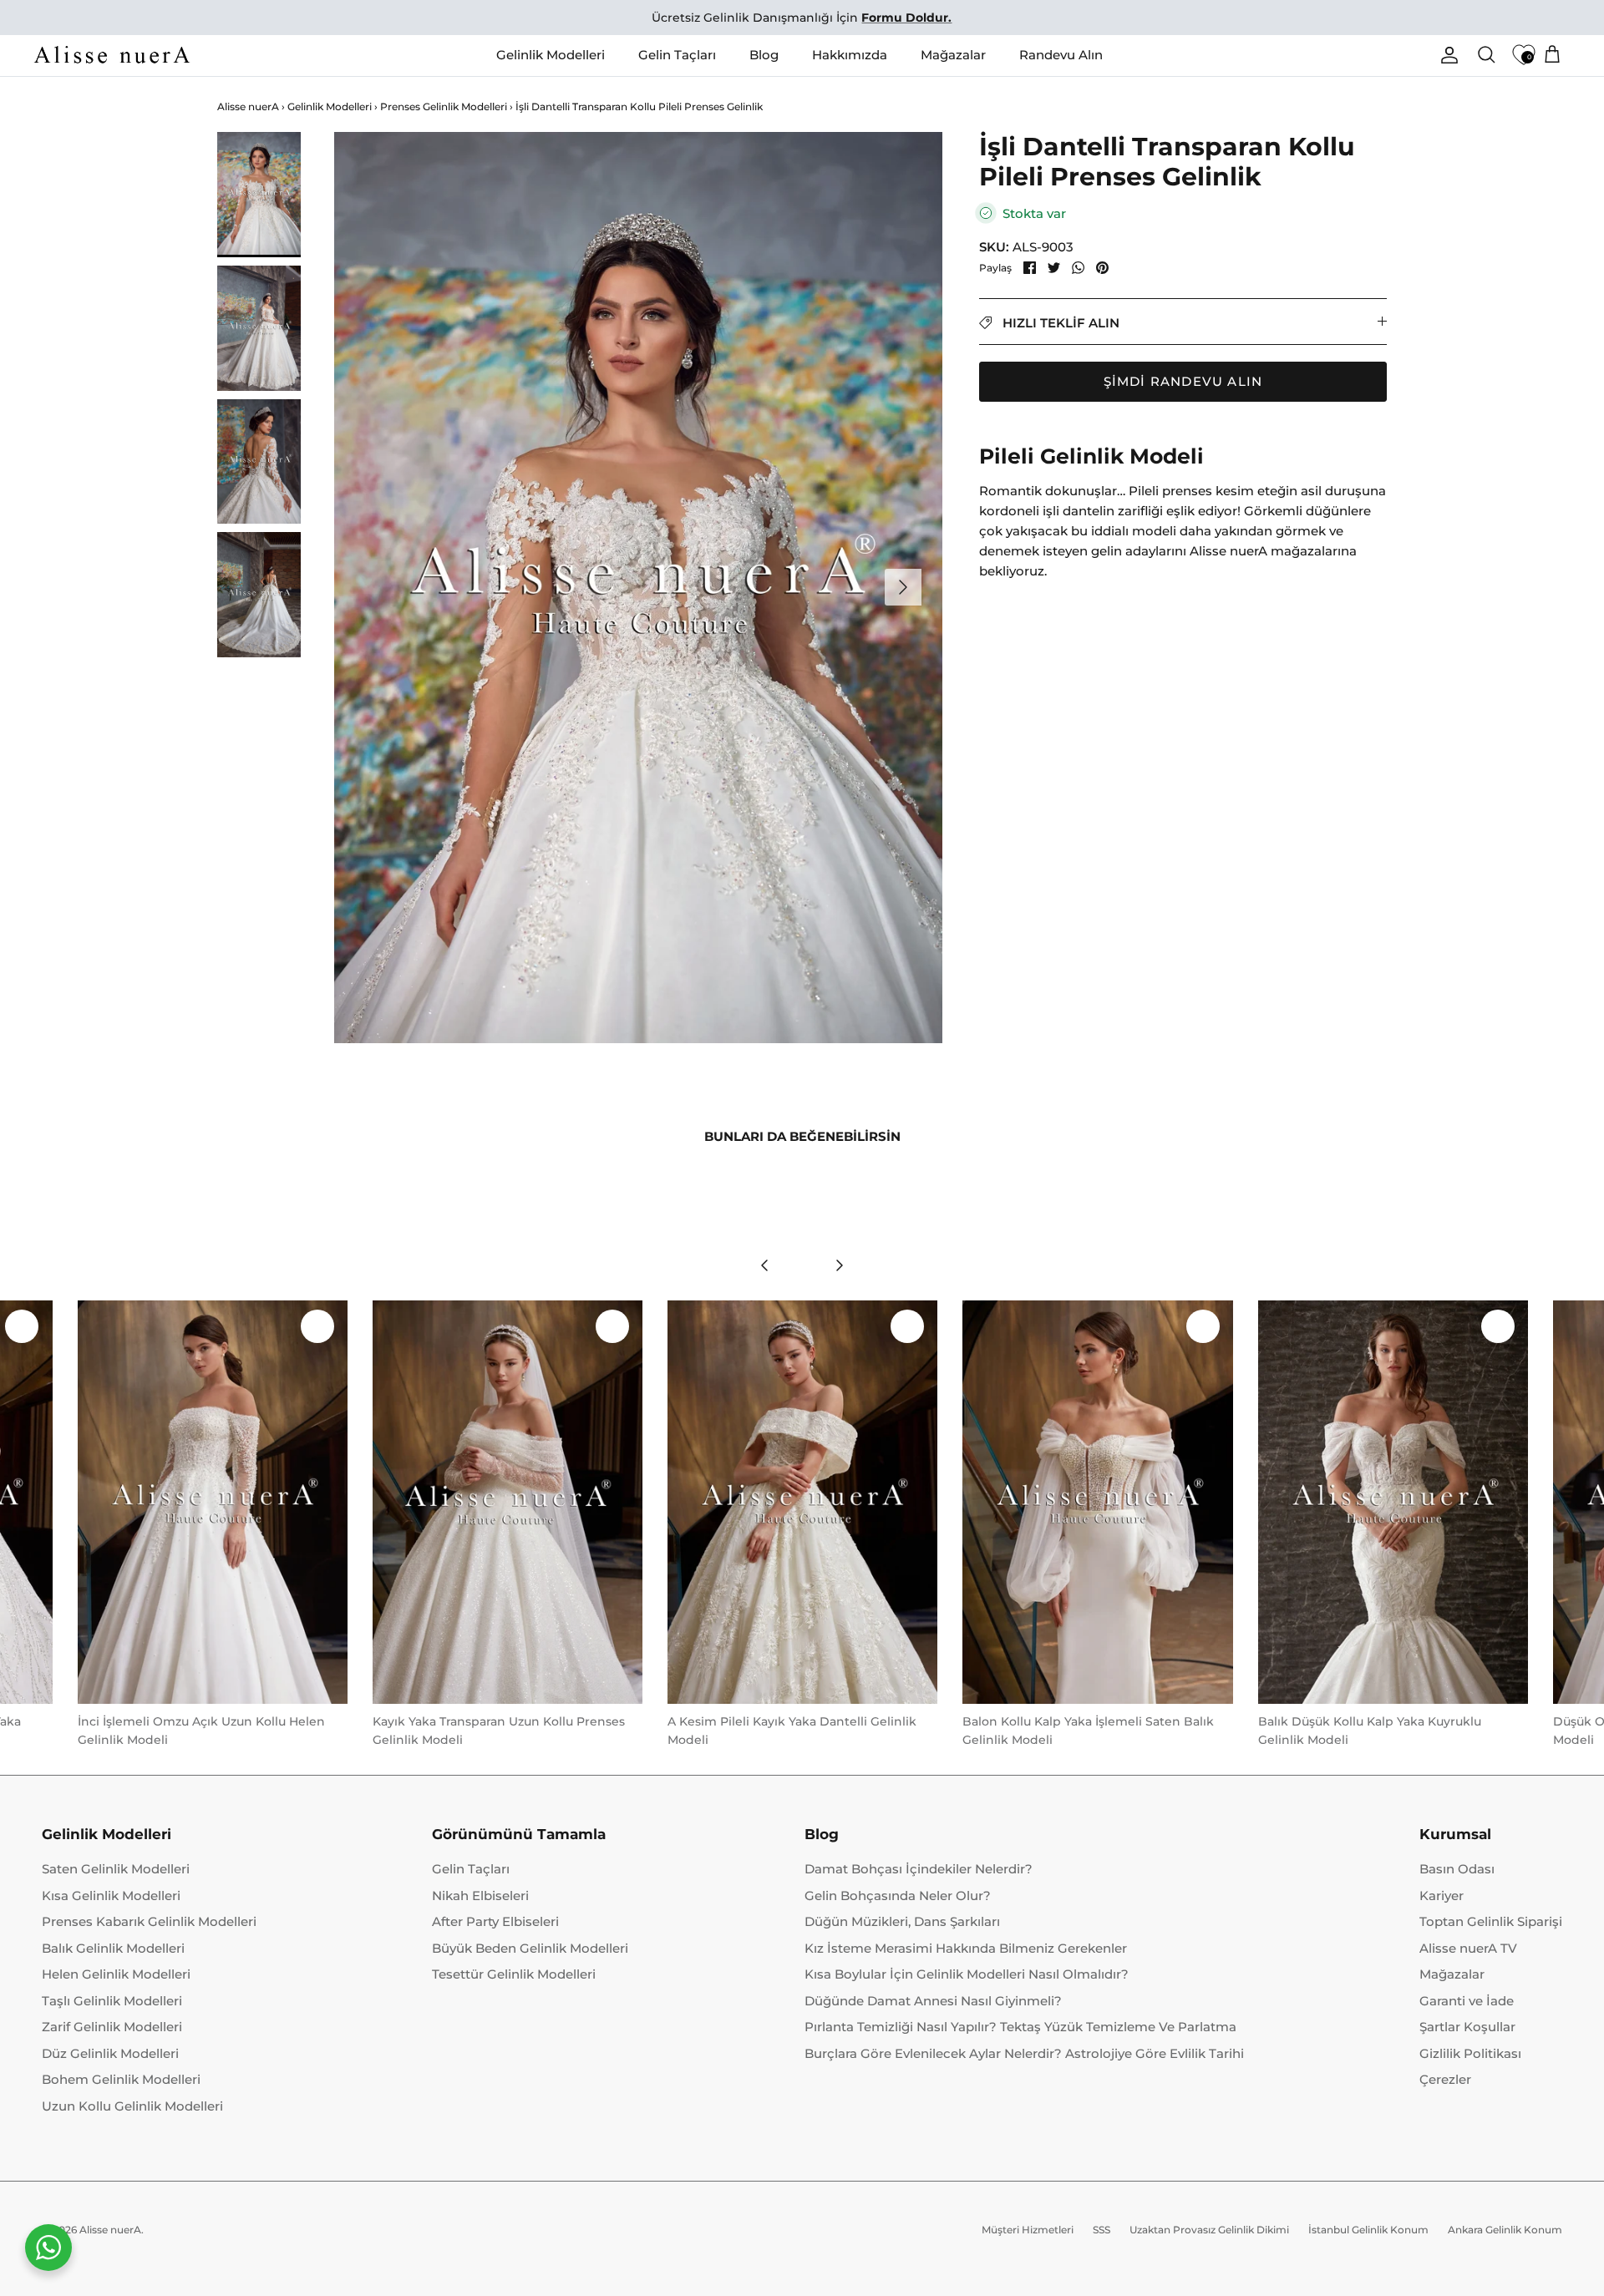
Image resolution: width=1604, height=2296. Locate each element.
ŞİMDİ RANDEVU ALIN (1183, 381)
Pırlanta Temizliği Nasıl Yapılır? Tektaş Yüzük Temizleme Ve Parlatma (1020, 2027)
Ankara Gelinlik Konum (1505, 2230)
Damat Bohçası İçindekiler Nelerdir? (919, 1869)
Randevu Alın (1061, 55)
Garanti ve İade (1467, 2001)
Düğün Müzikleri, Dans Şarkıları (902, 1921)
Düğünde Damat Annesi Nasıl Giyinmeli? (933, 2001)
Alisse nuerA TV (1468, 1948)
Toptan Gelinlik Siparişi (1491, 1921)
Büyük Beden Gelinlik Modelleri (530, 1948)
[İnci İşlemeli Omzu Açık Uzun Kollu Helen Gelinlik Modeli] (213, 1502)
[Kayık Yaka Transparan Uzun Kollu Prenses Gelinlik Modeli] (508, 1502)
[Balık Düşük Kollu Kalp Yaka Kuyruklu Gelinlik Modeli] (1393, 1502)
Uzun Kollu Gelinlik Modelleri (132, 2106)
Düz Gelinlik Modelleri (110, 2053)
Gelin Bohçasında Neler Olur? (898, 1896)
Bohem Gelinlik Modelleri (121, 2079)
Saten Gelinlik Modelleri (116, 1869)
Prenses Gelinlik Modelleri (444, 106)
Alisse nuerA (248, 107)
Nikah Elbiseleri (480, 1896)
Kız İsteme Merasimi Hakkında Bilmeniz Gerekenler (966, 1948)
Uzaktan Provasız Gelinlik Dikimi (1209, 2230)
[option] (638, 588)
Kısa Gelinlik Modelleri (111, 1896)
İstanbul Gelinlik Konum (1368, 2230)
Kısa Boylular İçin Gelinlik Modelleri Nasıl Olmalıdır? (967, 1974)
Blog (764, 55)
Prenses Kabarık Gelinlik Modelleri (149, 1921)
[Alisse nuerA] (113, 55)
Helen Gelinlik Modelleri (116, 1974)
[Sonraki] (903, 587)
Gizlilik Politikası (1470, 2053)
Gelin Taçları (677, 55)
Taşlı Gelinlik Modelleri (112, 2001)
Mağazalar (953, 55)
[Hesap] (1446, 55)
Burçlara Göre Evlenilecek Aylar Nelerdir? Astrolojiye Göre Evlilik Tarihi (1024, 2053)
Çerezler (1445, 2079)
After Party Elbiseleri (495, 1921)
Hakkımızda (850, 55)
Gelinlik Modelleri (551, 55)
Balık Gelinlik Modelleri (113, 1948)
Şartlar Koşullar (1467, 2027)
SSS (1101, 2230)
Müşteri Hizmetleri (1028, 2230)
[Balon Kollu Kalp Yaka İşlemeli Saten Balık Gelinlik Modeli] (1097, 1502)
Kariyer (1442, 1896)
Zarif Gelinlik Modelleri (112, 2027)
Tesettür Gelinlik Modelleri (514, 1974)
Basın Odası (1457, 1869)
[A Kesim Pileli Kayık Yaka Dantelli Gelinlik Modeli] (802, 1502)
